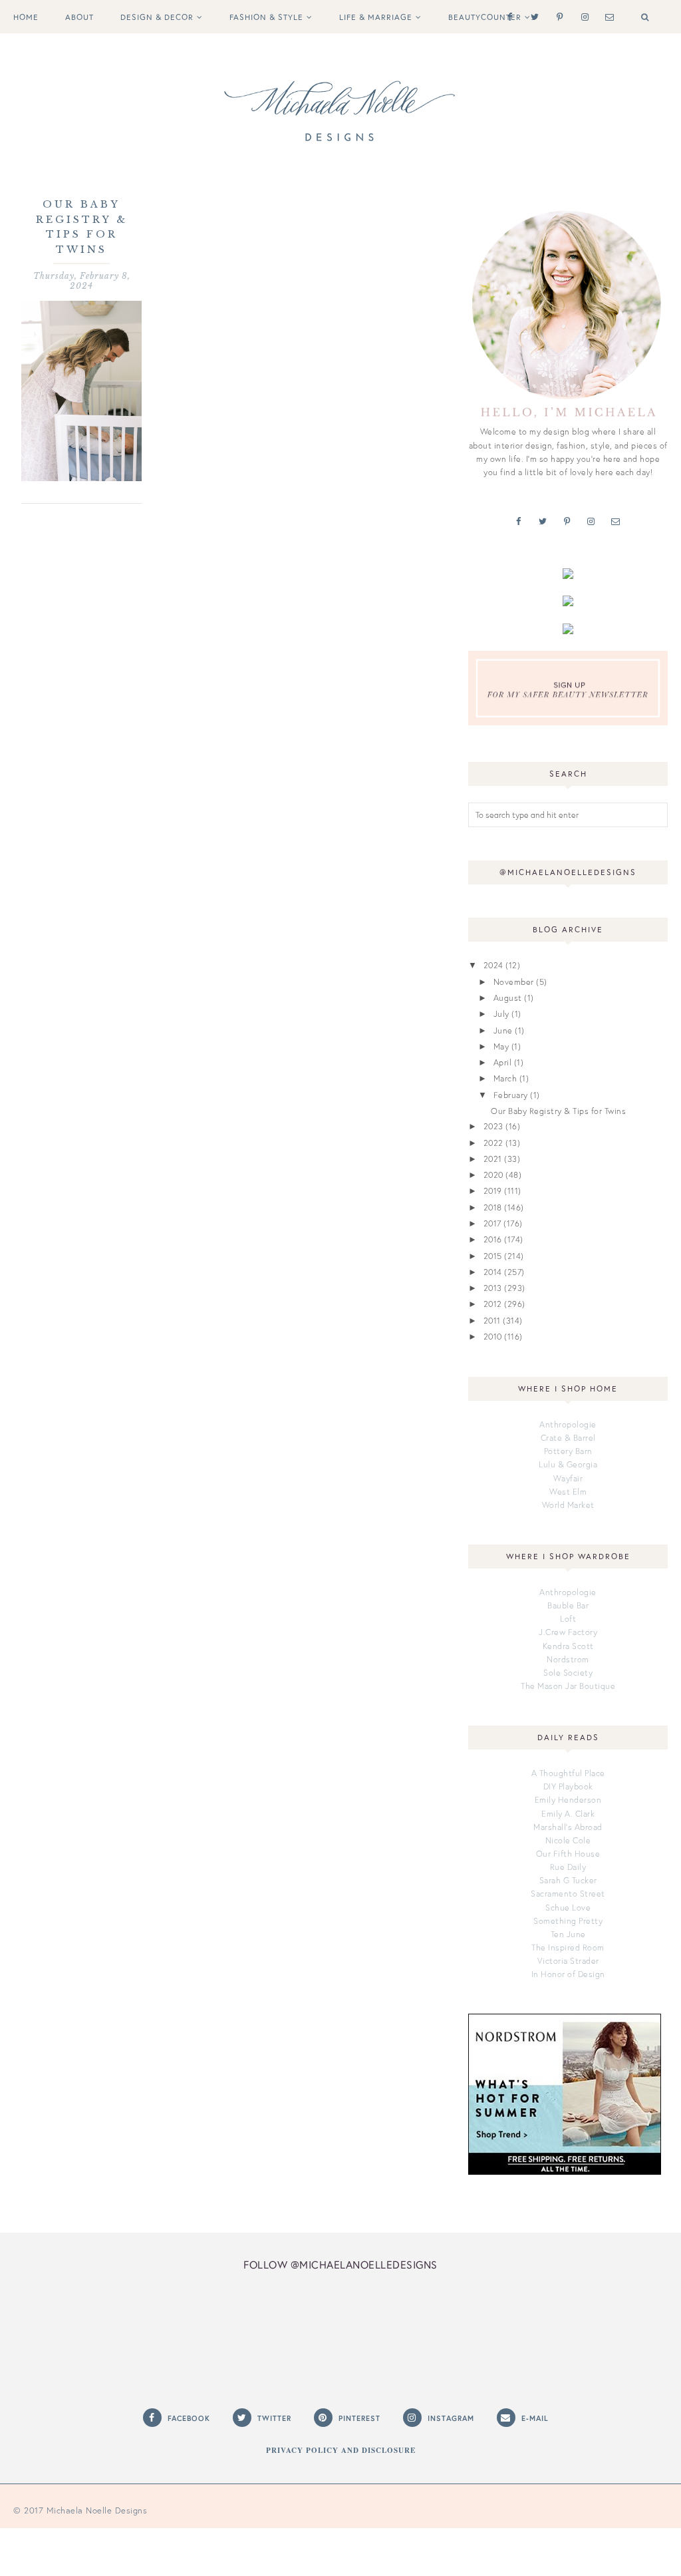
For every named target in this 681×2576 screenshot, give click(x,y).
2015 (493, 1256)
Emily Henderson (568, 1799)
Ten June (568, 1934)
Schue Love (568, 1907)
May (501, 1046)
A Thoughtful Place (568, 1773)
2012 (493, 1304)
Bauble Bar (568, 1605)
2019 (493, 1191)
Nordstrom (568, 1659)
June (503, 1030)
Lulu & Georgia (568, 1464)
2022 (493, 1143)
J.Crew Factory (568, 1632)
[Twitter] (532, 16)
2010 (493, 1336)
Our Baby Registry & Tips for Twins (558, 1111)
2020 (493, 1175)
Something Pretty (568, 1921)
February (511, 1095)
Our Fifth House (568, 1853)
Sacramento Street (568, 1893)
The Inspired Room (568, 1947)
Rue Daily (568, 1867)
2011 (492, 1320)
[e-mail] (607, 16)
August (508, 998)
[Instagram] (582, 16)
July (501, 1013)
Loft (568, 1618)
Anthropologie (568, 1424)
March (505, 1078)
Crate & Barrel (568, 1437)
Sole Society (568, 1672)
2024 (493, 965)
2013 (493, 1288)
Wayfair (568, 1478)
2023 (493, 1126)
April (503, 1062)
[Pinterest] (557, 16)
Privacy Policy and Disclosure (341, 2450)
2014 (493, 1272)
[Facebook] (507, 16)
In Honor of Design (568, 1974)
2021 (493, 1159)
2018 (493, 1207)
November (514, 982)
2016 (493, 1239)
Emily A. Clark (568, 1813)
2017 (492, 1223)
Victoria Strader (568, 1960)
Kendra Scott (568, 1646)
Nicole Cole (568, 1840)
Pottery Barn (568, 1451)
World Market (568, 1505)
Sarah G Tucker (568, 1880)
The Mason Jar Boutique (568, 1686)
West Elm (568, 1491)
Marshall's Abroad (568, 1827)
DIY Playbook (568, 1786)
